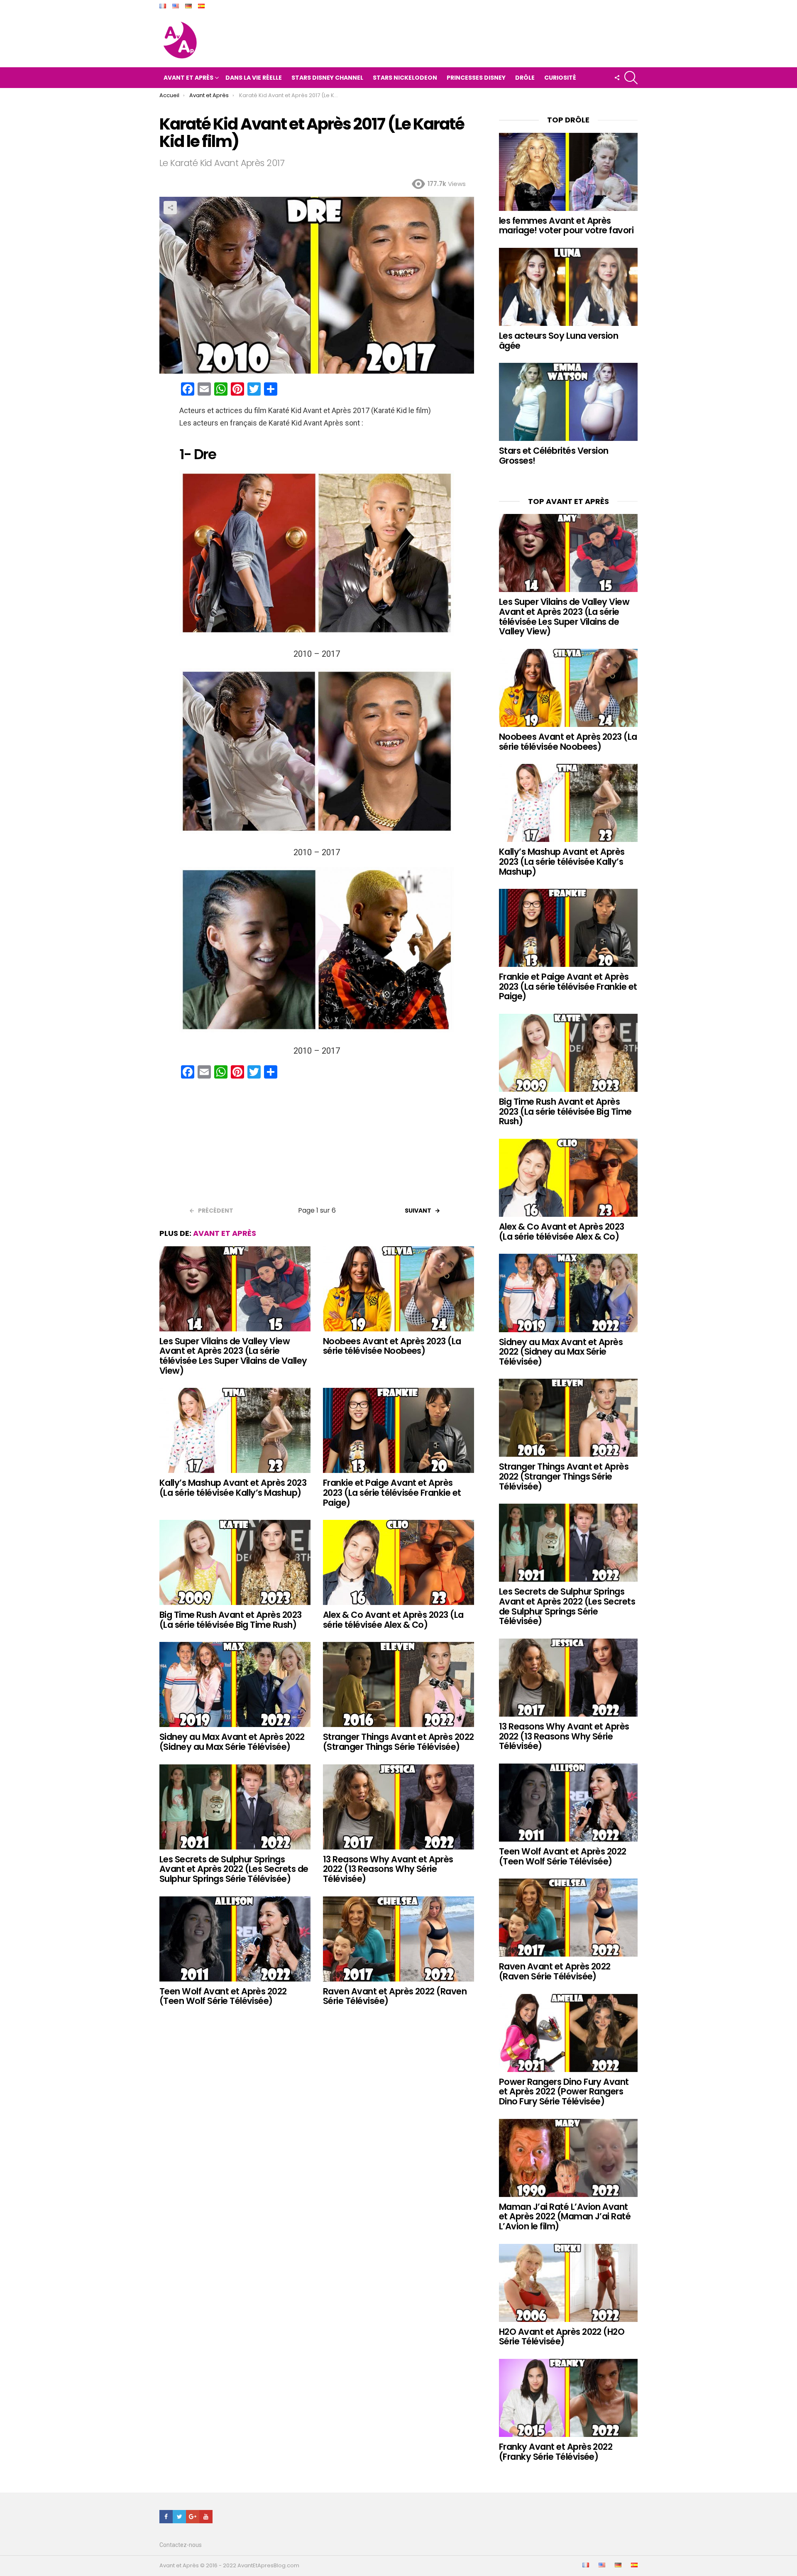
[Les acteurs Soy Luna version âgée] (568, 287)
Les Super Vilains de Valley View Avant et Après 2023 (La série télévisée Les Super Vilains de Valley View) (233, 1356)
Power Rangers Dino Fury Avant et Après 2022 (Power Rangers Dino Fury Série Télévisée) (564, 2092)
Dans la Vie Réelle (254, 78)
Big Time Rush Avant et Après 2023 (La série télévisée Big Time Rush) (231, 1620)
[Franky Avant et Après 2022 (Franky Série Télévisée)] (568, 2398)
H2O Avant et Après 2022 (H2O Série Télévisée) (562, 2337)
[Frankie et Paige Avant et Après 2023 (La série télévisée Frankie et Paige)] (398, 1430)
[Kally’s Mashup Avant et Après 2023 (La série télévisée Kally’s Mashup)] (235, 1430)
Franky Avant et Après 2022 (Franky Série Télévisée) (556, 2452)
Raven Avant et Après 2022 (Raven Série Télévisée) (395, 1996)
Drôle (525, 78)
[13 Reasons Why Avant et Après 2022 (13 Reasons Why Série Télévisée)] (398, 1807)
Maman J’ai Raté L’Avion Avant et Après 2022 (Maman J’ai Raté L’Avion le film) (565, 2216)
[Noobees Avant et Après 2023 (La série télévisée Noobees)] (398, 1289)
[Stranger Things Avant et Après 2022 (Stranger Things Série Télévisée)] (398, 1684)
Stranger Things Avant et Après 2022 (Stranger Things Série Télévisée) (398, 1742)
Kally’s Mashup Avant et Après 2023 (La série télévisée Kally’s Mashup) (233, 1488)
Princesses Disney (476, 78)
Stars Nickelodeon (405, 78)
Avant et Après (188, 78)
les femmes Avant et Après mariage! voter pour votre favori (566, 226)
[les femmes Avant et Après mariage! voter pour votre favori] (568, 172)
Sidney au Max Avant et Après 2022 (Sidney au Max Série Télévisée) (232, 1742)
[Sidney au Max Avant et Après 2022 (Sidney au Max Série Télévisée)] (235, 1684)
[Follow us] (617, 78)
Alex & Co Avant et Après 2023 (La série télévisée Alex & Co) (393, 1620)
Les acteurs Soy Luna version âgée (559, 341)
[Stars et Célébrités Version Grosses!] (568, 402)
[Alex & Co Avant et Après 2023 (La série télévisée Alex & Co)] (398, 1562)
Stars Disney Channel (327, 78)
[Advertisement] (317, 1145)
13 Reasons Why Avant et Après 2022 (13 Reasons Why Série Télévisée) (388, 1869)
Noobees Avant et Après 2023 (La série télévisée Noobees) (392, 1346)
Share (170, 208)
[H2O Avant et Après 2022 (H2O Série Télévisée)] (568, 2283)
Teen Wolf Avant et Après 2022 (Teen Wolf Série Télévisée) (223, 1996)
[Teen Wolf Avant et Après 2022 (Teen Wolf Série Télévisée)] (235, 1939)
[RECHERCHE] (631, 78)
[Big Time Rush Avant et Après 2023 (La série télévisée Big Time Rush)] (235, 1562)
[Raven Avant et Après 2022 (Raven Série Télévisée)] (398, 1939)
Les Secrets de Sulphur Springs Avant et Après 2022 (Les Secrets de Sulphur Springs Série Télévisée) (234, 1869)
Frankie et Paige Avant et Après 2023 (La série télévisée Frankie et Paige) (392, 1492)
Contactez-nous (181, 2545)
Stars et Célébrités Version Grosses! (554, 456)
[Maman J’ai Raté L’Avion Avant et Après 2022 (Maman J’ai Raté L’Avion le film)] (568, 2158)
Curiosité (560, 78)
